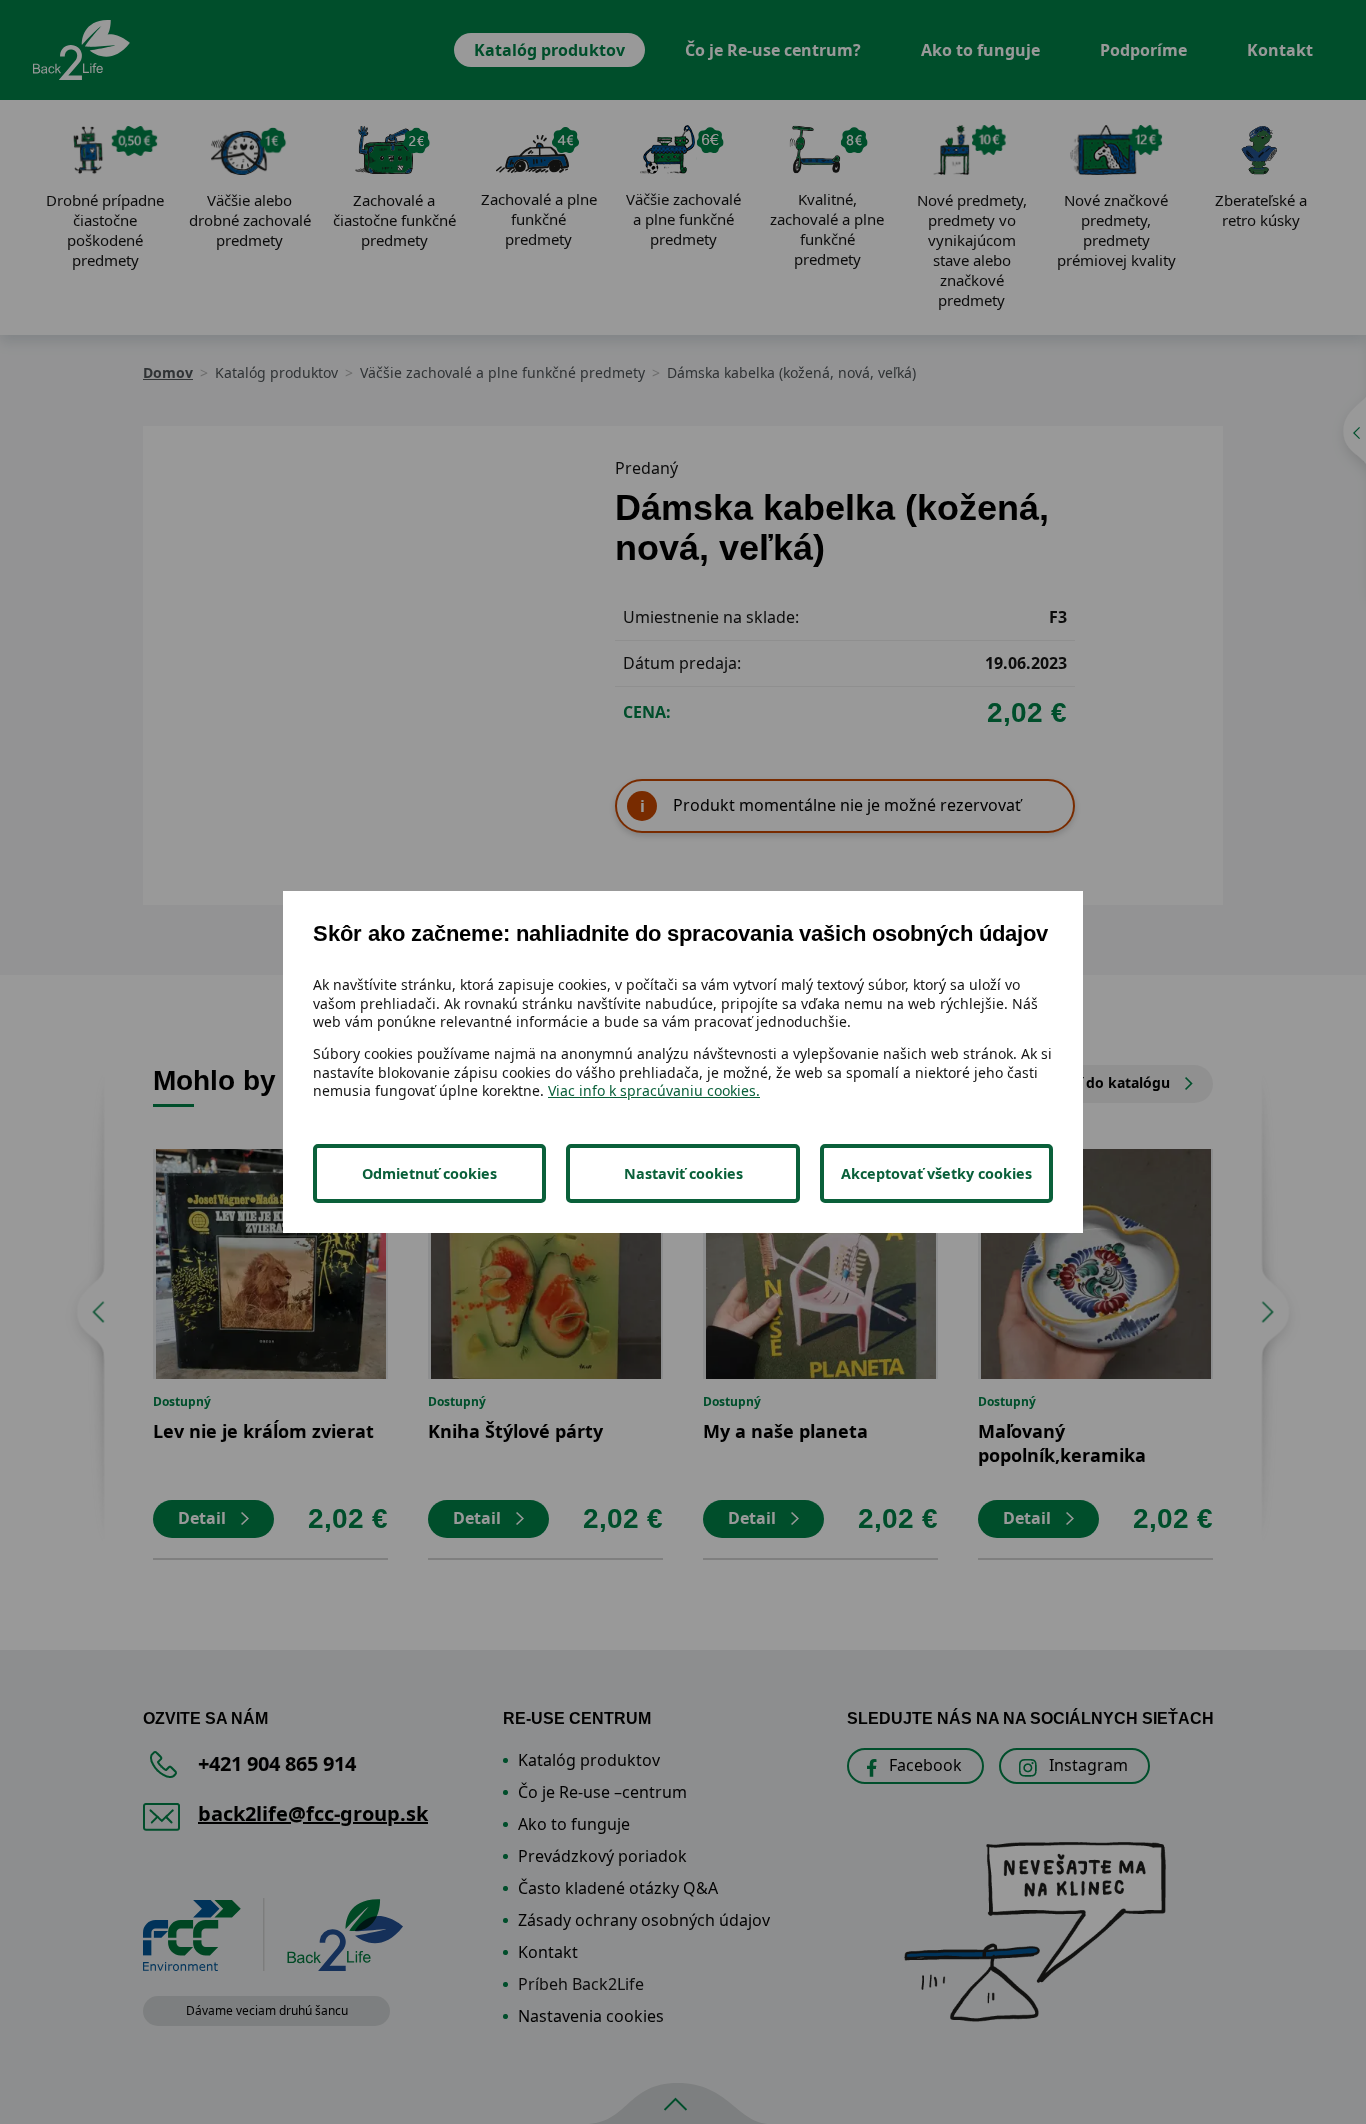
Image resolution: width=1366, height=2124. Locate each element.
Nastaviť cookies (683, 1173)
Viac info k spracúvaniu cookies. (654, 1090)
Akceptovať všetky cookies (936, 1173)
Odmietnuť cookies (429, 1173)
